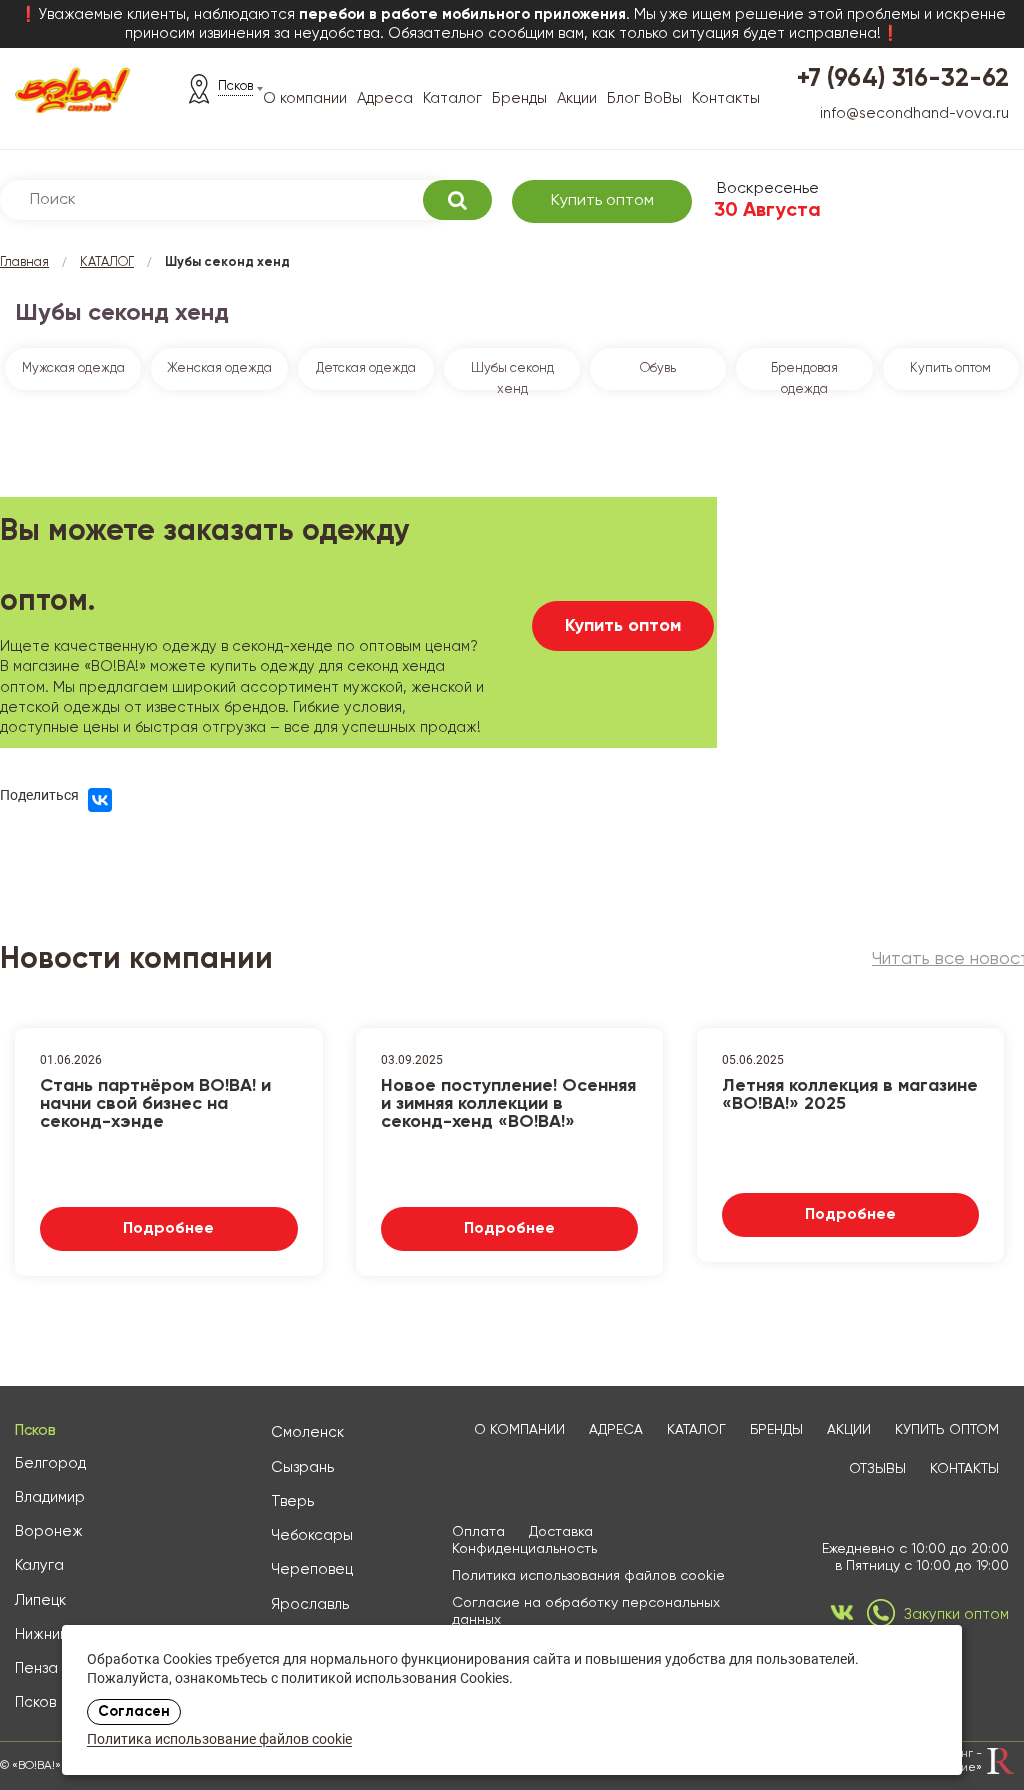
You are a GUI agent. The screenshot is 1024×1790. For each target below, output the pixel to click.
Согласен (134, 1712)
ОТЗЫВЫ (877, 1469)
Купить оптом (602, 201)
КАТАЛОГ (107, 262)
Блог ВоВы (644, 98)
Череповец (312, 1569)
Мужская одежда (73, 368)
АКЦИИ (849, 1430)
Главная (24, 262)
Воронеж (49, 1531)
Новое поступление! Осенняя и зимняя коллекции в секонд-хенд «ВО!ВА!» (508, 1102)
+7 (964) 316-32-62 (903, 79)
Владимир (50, 1497)
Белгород (50, 1463)
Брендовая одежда (804, 376)
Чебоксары (312, 1535)
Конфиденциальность (524, 1549)
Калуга (39, 1565)
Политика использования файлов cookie (588, 1576)
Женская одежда (219, 368)
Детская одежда (366, 368)
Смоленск (307, 1432)
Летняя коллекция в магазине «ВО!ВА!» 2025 (850, 1095)
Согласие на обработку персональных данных (586, 1611)
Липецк (40, 1600)
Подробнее (168, 1229)
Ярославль (310, 1604)
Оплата (478, 1532)
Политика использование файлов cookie (219, 1740)
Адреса (385, 98)
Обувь (658, 368)
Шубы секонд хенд (512, 376)
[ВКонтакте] (100, 800)
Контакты (726, 98)
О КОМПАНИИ (519, 1430)
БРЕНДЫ (776, 1430)
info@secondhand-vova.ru (914, 113)
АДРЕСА (616, 1430)
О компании (305, 98)
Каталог (452, 98)
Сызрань (302, 1467)
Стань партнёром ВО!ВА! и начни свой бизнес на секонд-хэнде (155, 1102)
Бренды (519, 98)
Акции (577, 98)
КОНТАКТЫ (964, 1469)
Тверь (292, 1501)
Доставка (561, 1532)
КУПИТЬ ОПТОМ (947, 1430)
